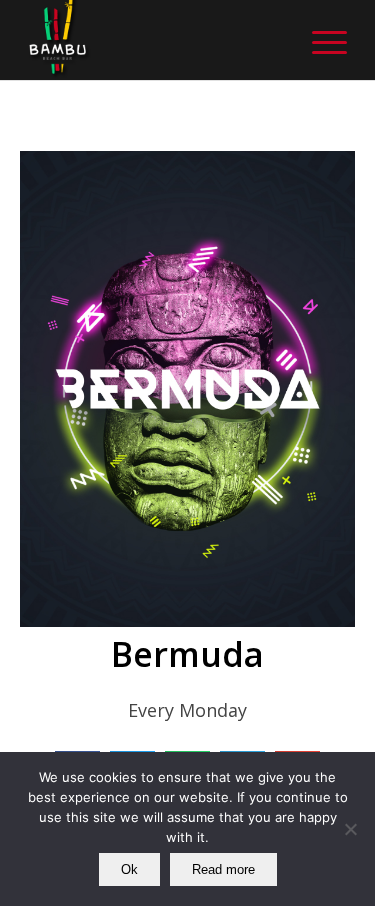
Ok (129, 869)
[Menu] (319, 40)
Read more (223, 869)
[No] (350, 829)
